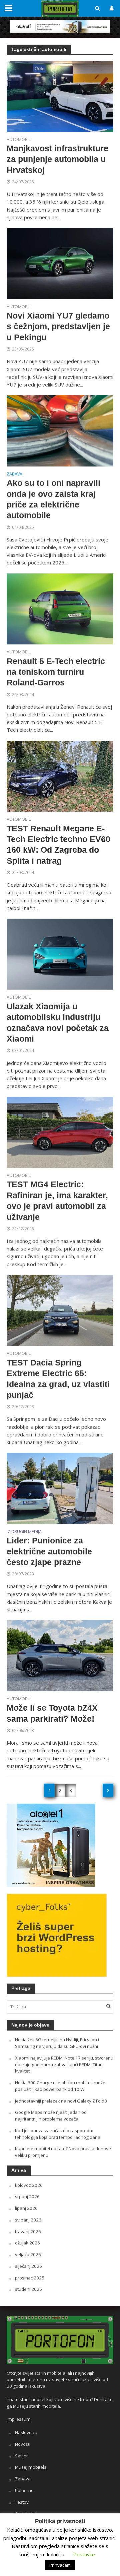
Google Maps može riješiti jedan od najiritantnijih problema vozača (51, 2116)
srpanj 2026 (27, 2196)
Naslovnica (26, 2432)
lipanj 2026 (26, 2208)
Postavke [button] (84, 2554)
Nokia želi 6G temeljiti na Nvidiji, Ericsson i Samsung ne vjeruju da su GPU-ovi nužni (57, 2043)
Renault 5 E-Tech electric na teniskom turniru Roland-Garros (56, 672)
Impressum (19, 2419)
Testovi (22, 2502)
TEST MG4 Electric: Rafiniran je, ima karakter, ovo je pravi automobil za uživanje (57, 1200)
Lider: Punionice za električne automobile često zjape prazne (49, 1551)
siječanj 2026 (28, 2266)
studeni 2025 (28, 2289)
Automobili (19, 140)
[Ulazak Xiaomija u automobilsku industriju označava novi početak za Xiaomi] (60, 954)
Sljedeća (108, 1790)
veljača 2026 (28, 2254)
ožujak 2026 (27, 2243)
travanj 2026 (28, 2231)
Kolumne (24, 2490)
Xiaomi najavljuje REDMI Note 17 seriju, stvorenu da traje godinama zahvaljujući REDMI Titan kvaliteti (64, 2065)
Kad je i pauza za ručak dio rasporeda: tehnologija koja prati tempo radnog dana (58, 2134)
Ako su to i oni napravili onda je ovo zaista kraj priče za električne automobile (53, 499)
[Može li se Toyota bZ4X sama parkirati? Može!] (60, 1655)
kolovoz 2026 (29, 2185)
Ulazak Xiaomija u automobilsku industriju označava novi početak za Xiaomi (58, 1022)
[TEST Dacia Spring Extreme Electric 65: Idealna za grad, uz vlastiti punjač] (60, 1310)
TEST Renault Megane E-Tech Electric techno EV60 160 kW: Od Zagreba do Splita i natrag (58, 845)
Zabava (14, 474)
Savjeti (22, 2456)
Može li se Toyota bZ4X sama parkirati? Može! (52, 1713)
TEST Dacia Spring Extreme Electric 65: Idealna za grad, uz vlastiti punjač (58, 1379)
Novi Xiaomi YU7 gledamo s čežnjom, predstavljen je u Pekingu (58, 326)
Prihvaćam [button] (60, 2565)
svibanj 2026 (28, 2220)
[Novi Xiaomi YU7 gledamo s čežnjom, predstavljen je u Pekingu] (60, 263)
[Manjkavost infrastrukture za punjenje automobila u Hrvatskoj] (60, 96)
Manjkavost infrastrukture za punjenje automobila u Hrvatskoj (57, 159)
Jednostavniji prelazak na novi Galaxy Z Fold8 (61, 2101)
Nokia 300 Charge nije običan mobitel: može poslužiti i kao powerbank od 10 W (60, 2086)
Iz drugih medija (24, 1532)
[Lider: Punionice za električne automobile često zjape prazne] (60, 1488)
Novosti (23, 2444)
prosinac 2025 (30, 2278)
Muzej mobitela (31, 2467)
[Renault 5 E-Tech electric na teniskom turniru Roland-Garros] (60, 608)
